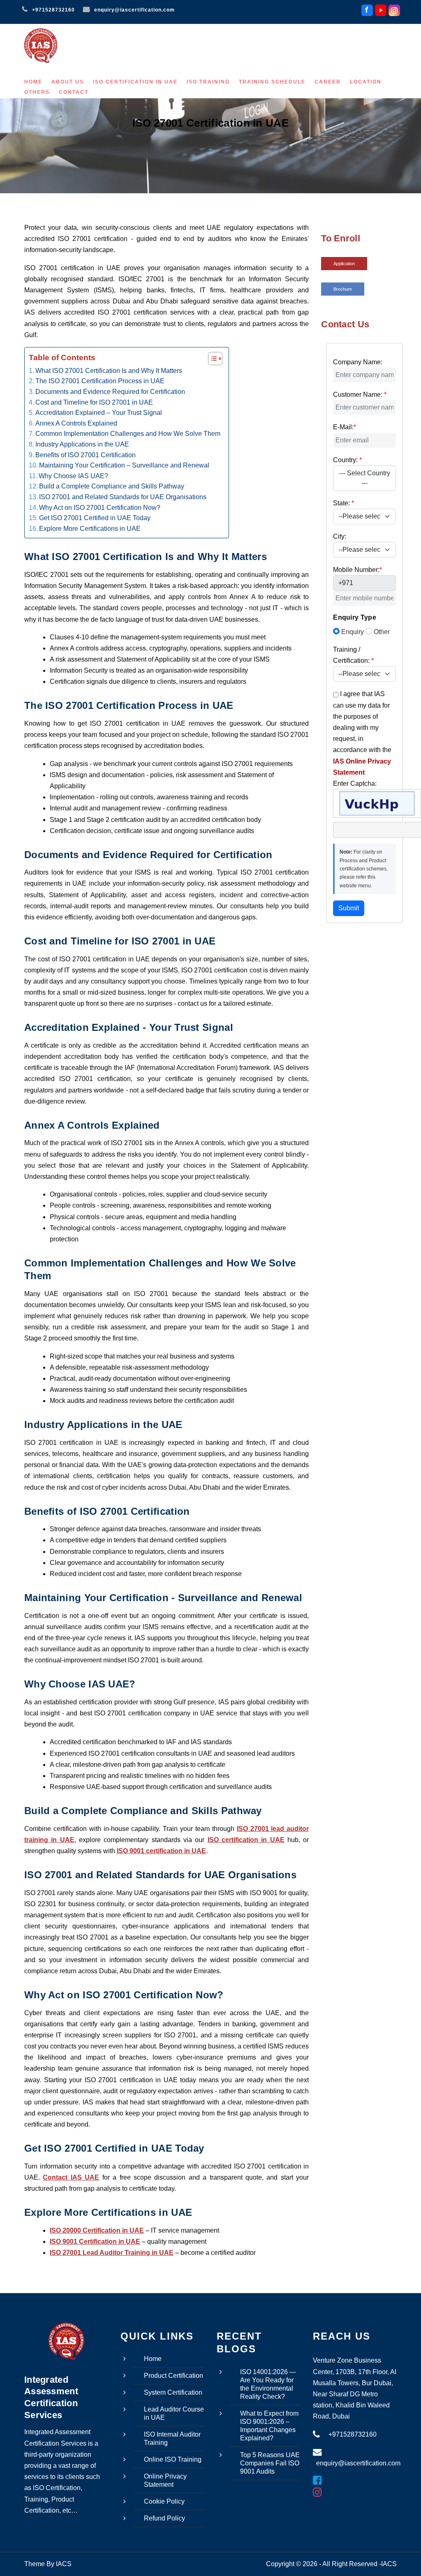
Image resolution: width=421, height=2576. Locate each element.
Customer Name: (360, 395)
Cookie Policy (164, 2501)
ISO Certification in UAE (135, 82)
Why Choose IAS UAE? (73, 476)
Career (328, 82)
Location (366, 82)
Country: (347, 460)
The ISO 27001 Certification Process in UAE (100, 381)
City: (340, 536)
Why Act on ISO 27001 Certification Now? (100, 508)
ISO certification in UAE (246, 1840)
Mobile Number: (357, 570)
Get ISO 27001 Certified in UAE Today (95, 518)
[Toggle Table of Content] (211, 359)
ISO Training (208, 82)
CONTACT (74, 92)
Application (344, 264)
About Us (68, 82)
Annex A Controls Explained (76, 423)
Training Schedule (272, 82)
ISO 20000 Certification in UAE (97, 2230)
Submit (349, 908)
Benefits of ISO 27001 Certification (86, 455)
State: (344, 503)
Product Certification (173, 2376)
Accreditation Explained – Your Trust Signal (99, 413)
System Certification (173, 2392)
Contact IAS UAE (71, 2177)
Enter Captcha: (355, 783)
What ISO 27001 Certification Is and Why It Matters (109, 371)
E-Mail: (345, 427)
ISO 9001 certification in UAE (161, 1851)
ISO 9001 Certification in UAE (95, 2242)
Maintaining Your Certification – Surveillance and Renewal (124, 465)
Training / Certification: (353, 655)
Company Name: (358, 362)
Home (33, 82)
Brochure (343, 289)
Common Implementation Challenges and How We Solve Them (128, 434)
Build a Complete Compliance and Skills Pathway (112, 486)
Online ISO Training (173, 2459)
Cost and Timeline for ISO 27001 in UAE (94, 402)
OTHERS (37, 92)
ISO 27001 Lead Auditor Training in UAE (112, 2253)
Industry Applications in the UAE (82, 444)
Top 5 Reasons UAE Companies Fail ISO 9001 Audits (270, 2463)
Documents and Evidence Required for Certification (110, 392)
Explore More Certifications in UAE (90, 529)
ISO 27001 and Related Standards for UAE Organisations (123, 497)
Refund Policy (164, 2518)
